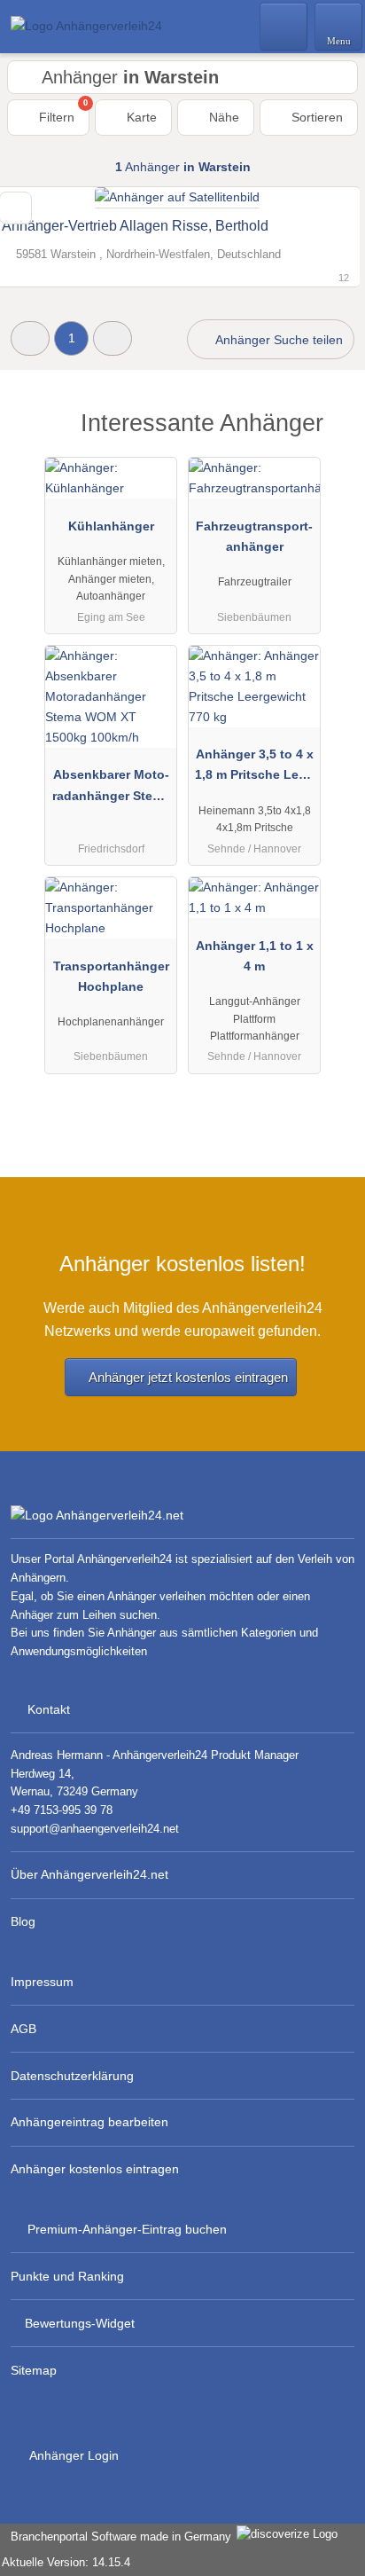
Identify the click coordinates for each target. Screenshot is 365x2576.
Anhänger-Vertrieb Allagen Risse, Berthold (135, 226)
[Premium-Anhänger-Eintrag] (329, 439)
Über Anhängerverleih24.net (89, 1874)
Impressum (42, 1982)
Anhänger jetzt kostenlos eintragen (188, 1377)
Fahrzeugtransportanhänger (254, 536)
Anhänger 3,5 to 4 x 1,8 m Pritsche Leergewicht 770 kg (255, 768)
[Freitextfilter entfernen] (284, 26)
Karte (140, 117)
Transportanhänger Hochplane (111, 976)
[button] (30, 338)
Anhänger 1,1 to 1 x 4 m (255, 956)
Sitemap (34, 2370)
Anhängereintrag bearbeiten (89, 2122)
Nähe (222, 117)
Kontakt (49, 1709)
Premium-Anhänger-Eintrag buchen (127, 2229)
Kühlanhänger (111, 526)
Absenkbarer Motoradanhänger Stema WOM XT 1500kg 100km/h (111, 789)
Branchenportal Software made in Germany (117, 2537)
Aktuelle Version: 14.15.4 (66, 2562)
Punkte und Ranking (67, 2276)
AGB (23, 2029)
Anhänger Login (73, 2455)
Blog (23, 1921)
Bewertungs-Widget (80, 2323)
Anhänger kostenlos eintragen (95, 2169)
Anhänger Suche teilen (278, 340)
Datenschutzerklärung (72, 2076)
